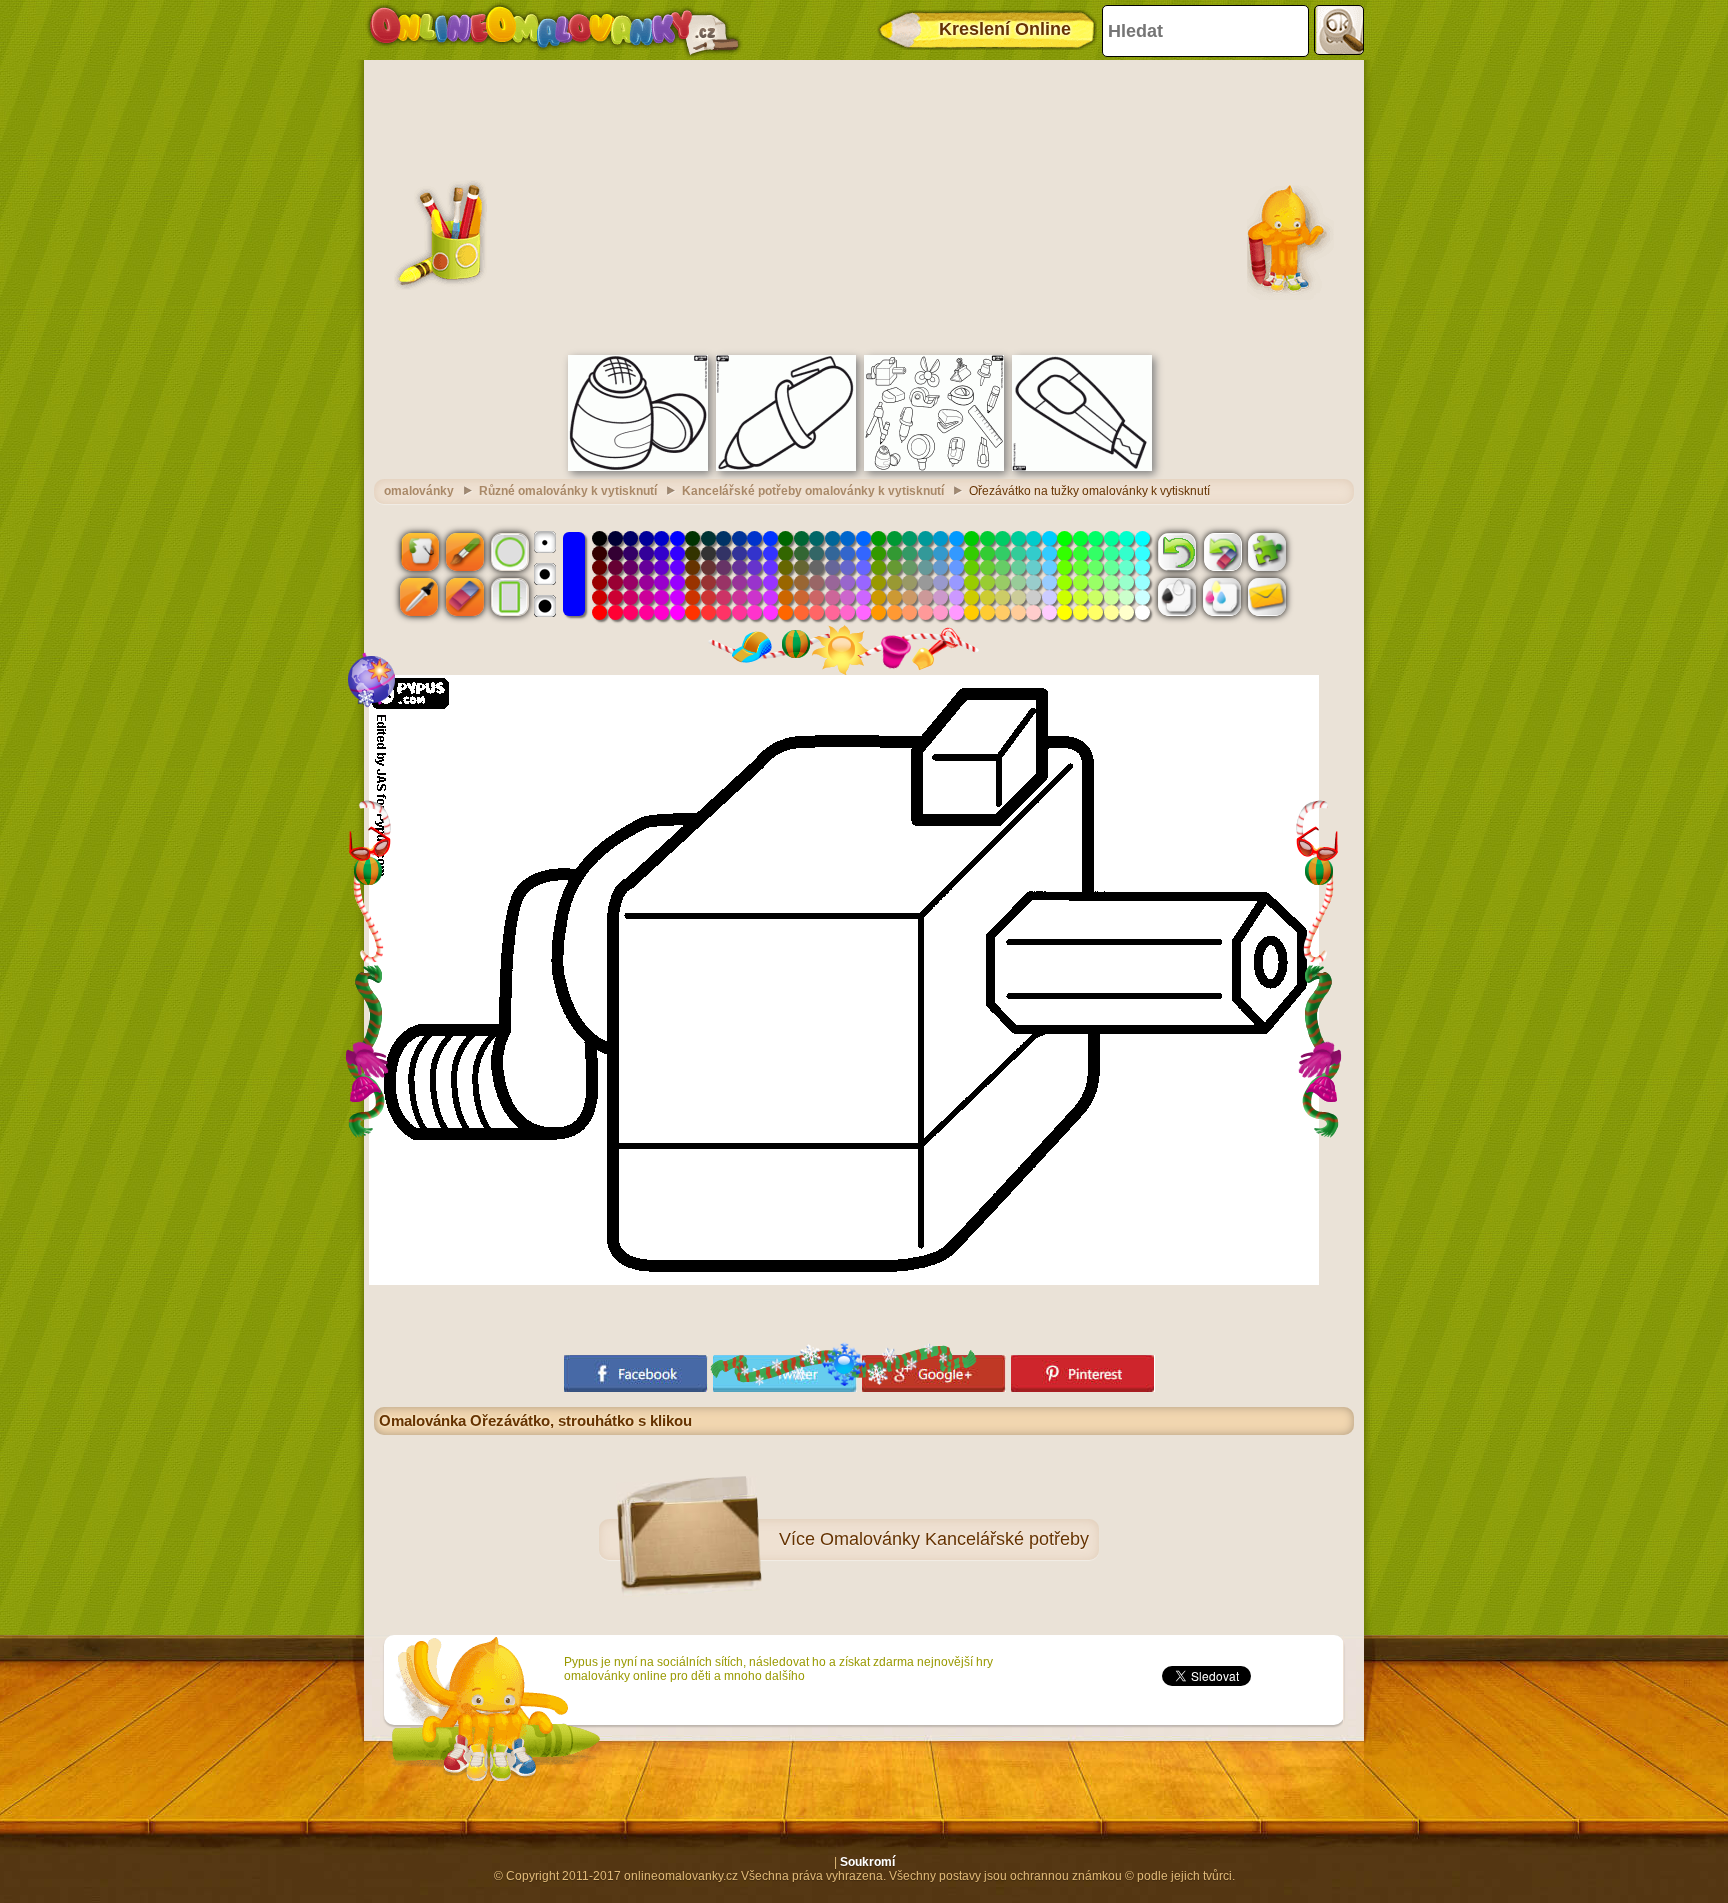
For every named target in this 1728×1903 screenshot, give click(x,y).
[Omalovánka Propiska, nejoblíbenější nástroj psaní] (786, 467)
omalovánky (419, 491)
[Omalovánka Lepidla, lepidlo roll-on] (638, 467)
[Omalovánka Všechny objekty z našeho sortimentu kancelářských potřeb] (934, 467)
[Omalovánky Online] (553, 30)
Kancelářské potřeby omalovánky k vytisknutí (813, 491)
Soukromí (867, 1862)
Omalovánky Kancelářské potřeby (954, 1539)
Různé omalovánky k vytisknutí (568, 491)
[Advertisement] (864, 205)
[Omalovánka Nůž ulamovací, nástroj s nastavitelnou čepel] (1082, 467)
